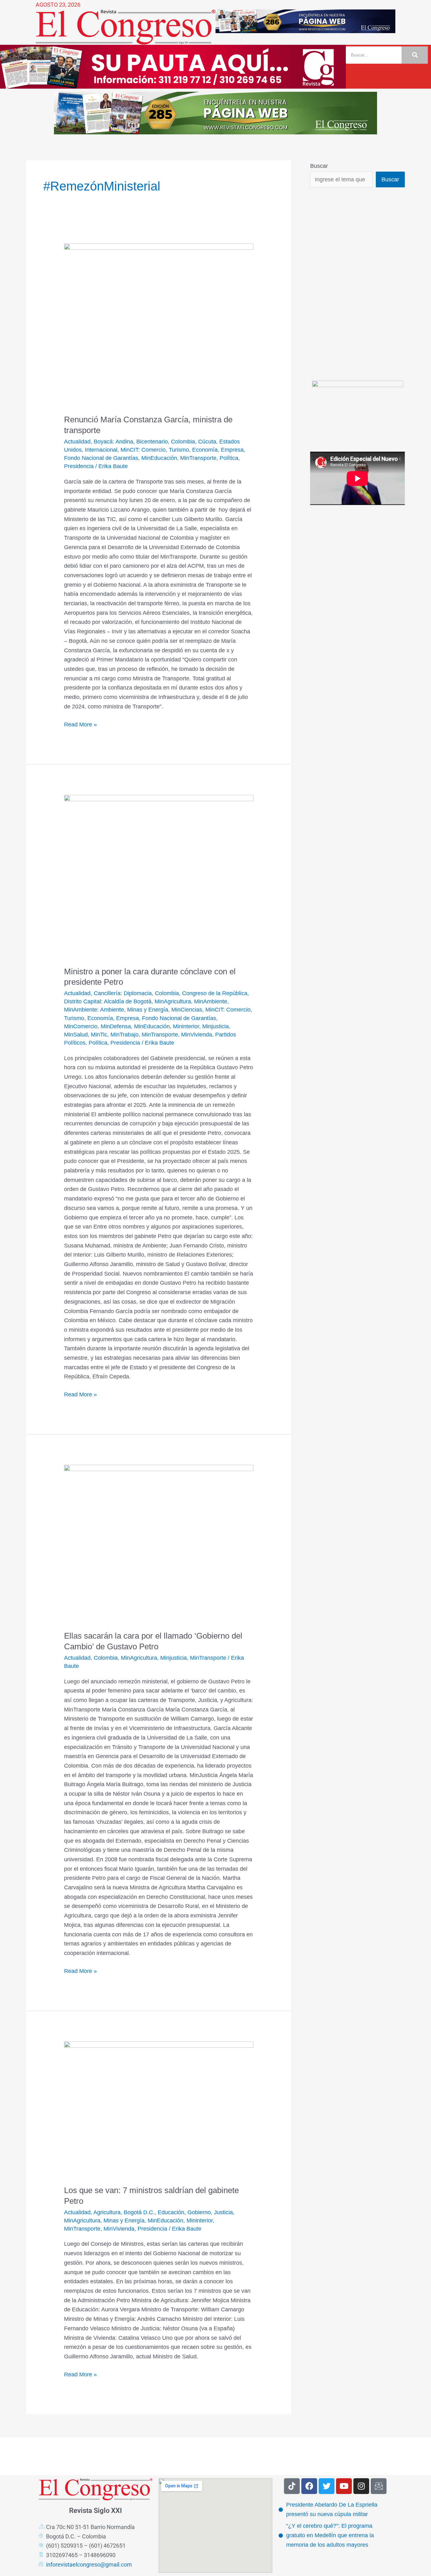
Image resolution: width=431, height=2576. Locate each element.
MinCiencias (187, 1010)
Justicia (223, 2212)
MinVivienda (197, 1035)
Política (229, 458)
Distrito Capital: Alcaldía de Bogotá (108, 1001)
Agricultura (107, 2212)
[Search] (415, 55)
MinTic (99, 1035)
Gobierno (199, 2212)
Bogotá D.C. (139, 2212)
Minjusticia (215, 1026)
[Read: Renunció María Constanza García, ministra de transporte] (159, 325)
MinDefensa (116, 1026)
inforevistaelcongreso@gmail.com (89, 2564)
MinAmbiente (211, 1001)
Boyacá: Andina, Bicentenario (131, 442)
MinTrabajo (124, 1035)
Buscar (319, 166)
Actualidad (77, 442)
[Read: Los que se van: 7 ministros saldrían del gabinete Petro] (159, 2109)
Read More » (80, 724)
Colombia (183, 442)
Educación (171, 2212)
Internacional (101, 450)
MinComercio (81, 1026)
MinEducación (159, 458)
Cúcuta (207, 442)
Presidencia (79, 466)
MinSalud (76, 1035)
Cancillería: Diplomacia (123, 993)
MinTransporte (198, 458)
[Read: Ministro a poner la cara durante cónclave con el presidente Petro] (159, 876)
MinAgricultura (173, 1001)
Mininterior (186, 1026)
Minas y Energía (148, 1010)
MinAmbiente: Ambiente (94, 1010)
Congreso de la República (215, 993)
